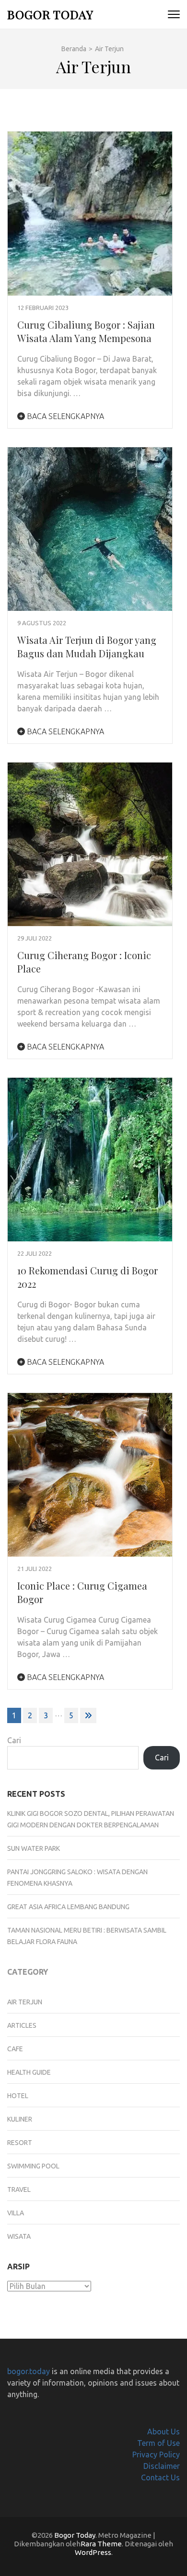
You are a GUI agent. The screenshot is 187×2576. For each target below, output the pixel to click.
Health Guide (29, 2072)
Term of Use (158, 2443)
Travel (19, 2189)
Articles (22, 2025)
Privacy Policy (156, 2454)
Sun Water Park (34, 1848)
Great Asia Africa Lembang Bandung (68, 1907)
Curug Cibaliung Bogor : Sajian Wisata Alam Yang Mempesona (86, 331)
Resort (20, 2143)
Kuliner (20, 2119)
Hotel (18, 2096)
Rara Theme (101, 2544)
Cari (14, 1740)
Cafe (15, 2049)
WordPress (93, 2552)
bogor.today (29, 2371)
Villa (16, 2213)
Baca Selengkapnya (64, 416)
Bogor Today (50, 14)
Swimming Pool (33, 2166)
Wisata (19, 2236)
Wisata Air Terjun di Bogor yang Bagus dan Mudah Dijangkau (87, 647)
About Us (164, 2432)
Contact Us (160, 2477)
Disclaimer (162, 2466)
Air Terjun (25, 2002)
